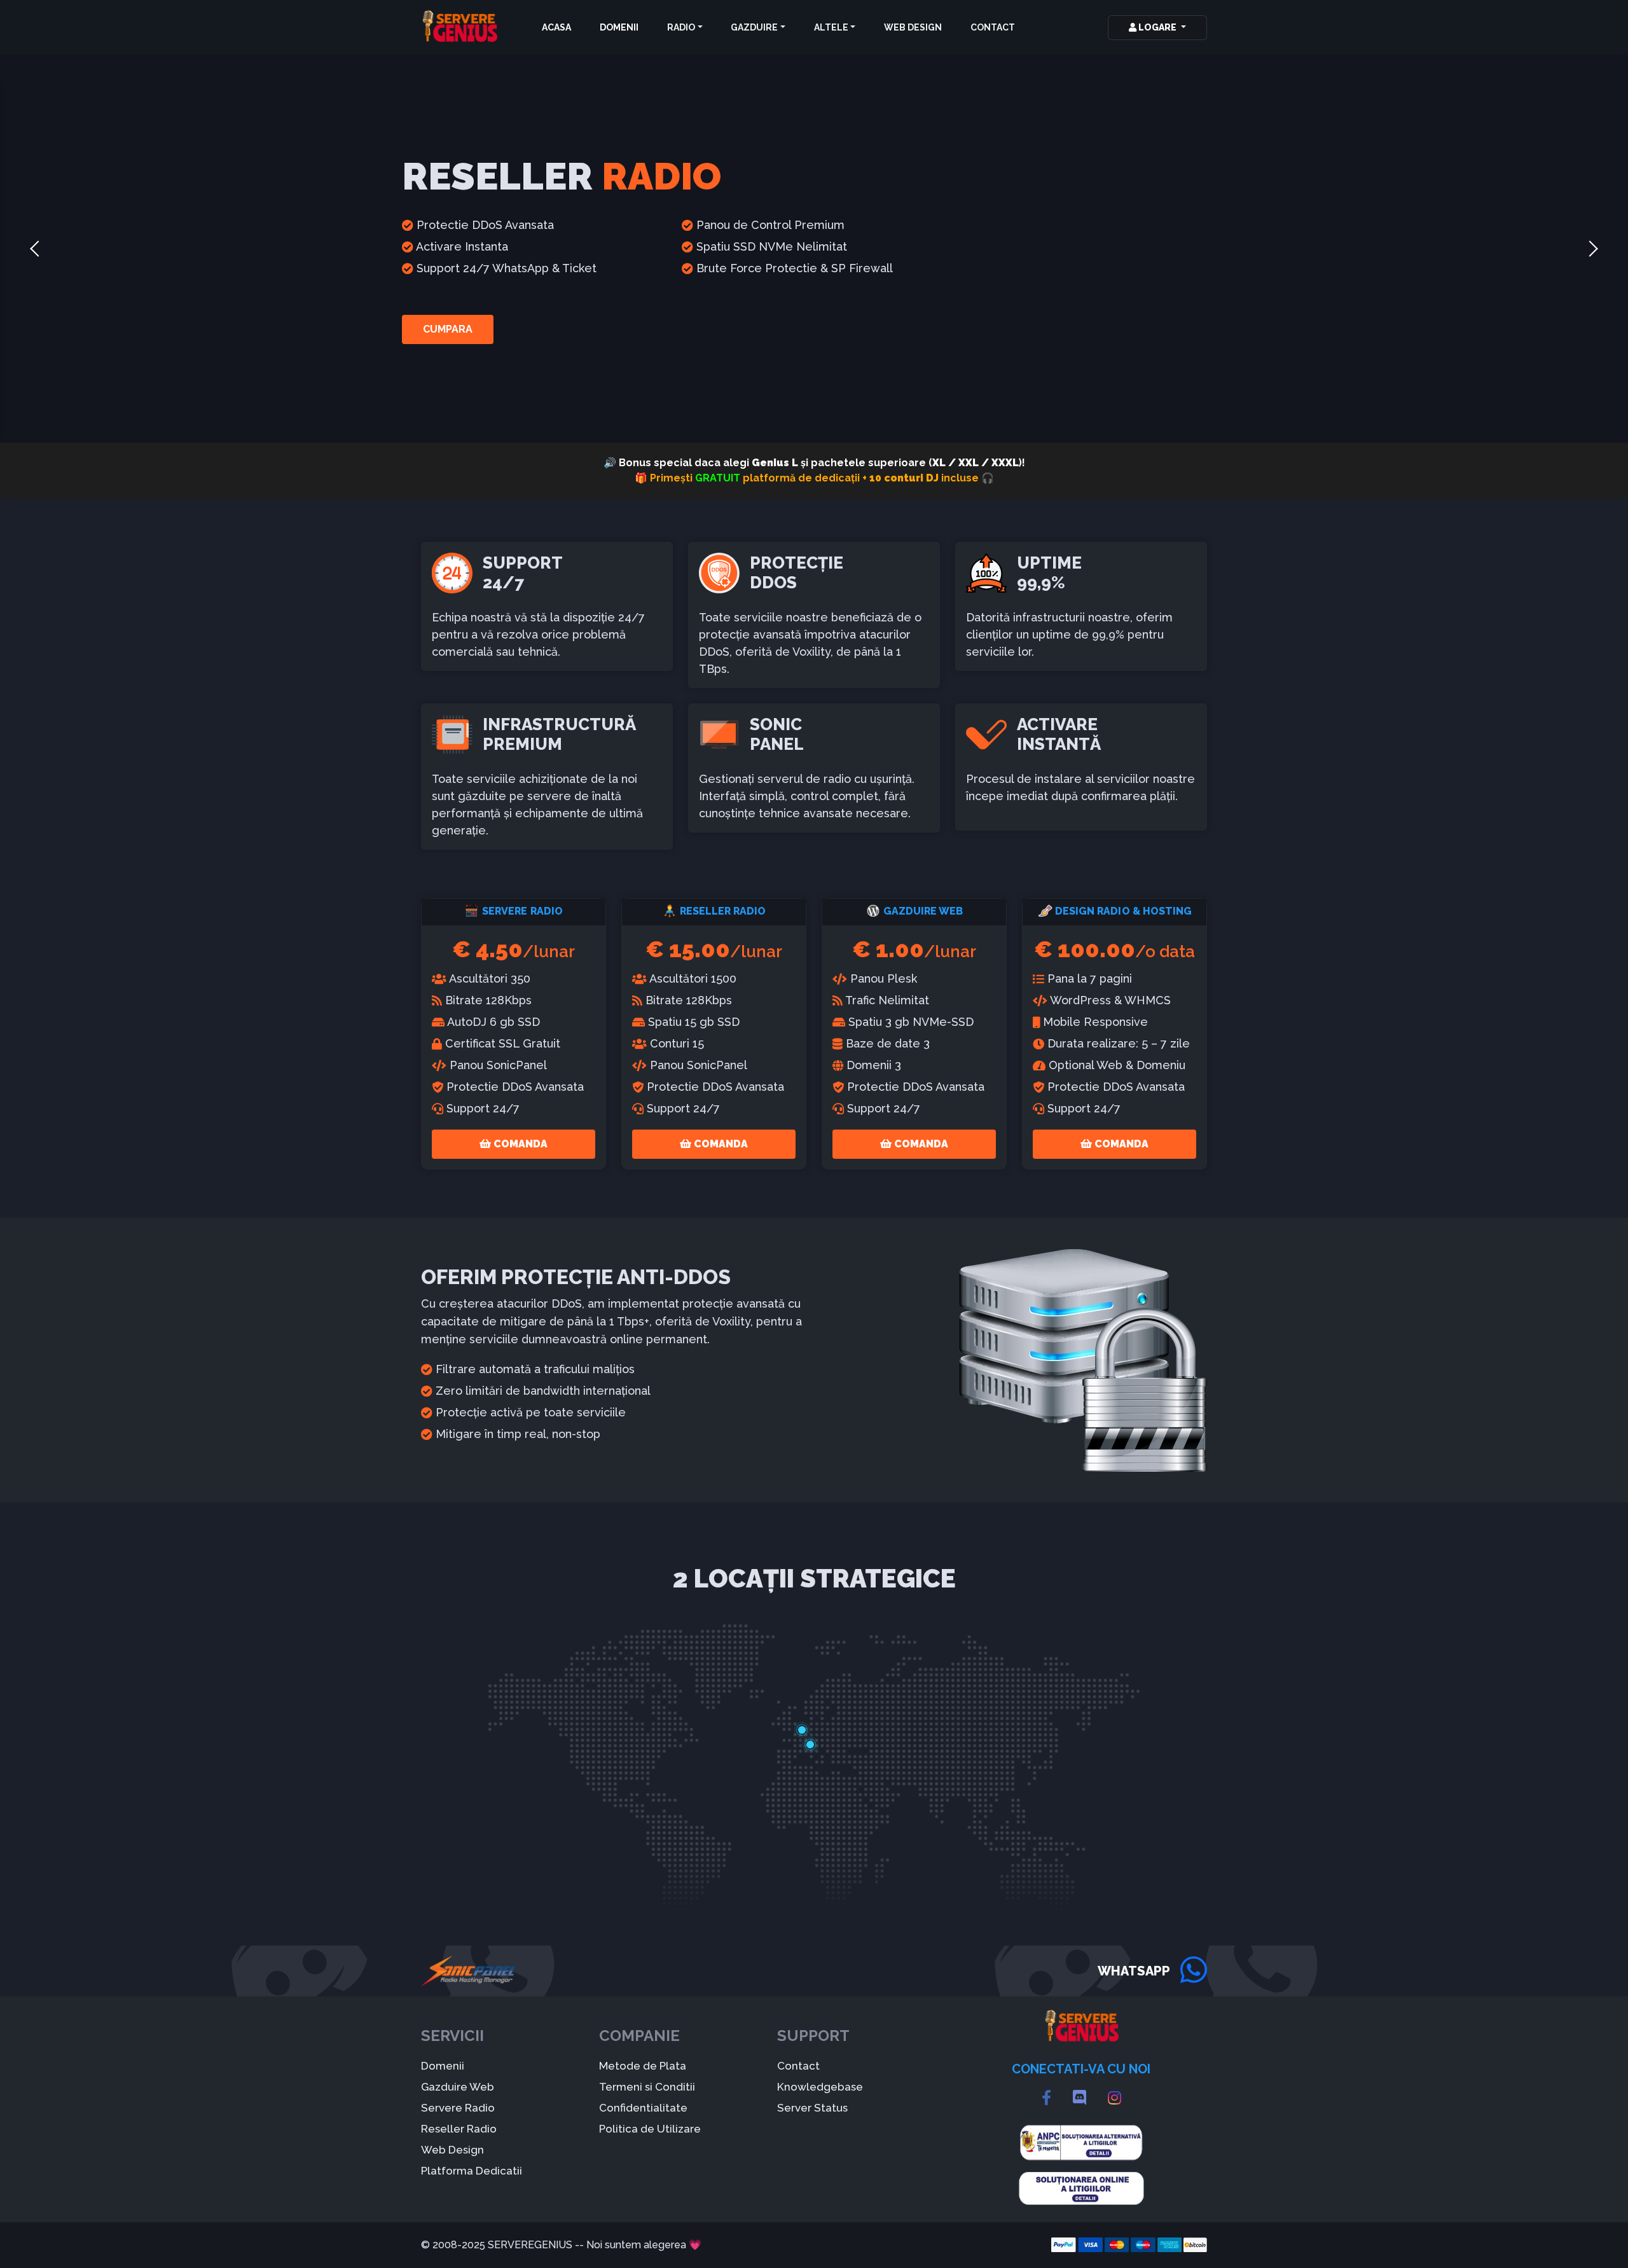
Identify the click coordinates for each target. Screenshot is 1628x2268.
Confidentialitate (643, 2108)
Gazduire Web (458, 2087)
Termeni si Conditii (647, 2087)
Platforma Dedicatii (472, 2171)
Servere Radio (458, 2108)
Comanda (519, 1144)
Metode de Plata (643, 2066)
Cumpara (448, 329)
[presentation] (35, 249)
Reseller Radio (459, 2129)
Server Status (812, 2108)
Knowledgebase (820, 2087)
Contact (993, 27)
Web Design (913, 27)
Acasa (556, 27)
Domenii (619, 27)
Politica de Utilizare (650, 2129)
